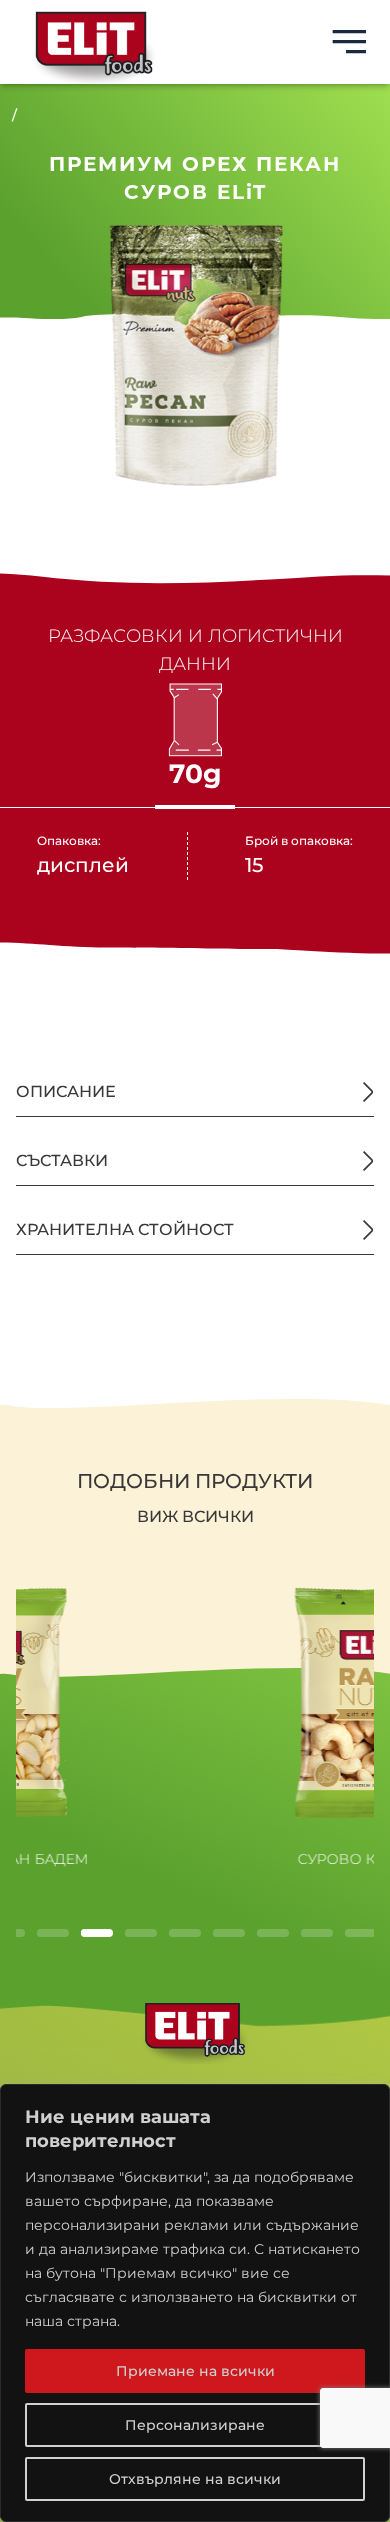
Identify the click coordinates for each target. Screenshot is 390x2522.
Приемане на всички (195, 2371)
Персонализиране (195, 2425)
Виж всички (195, 1516)
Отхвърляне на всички (195, 2479)
